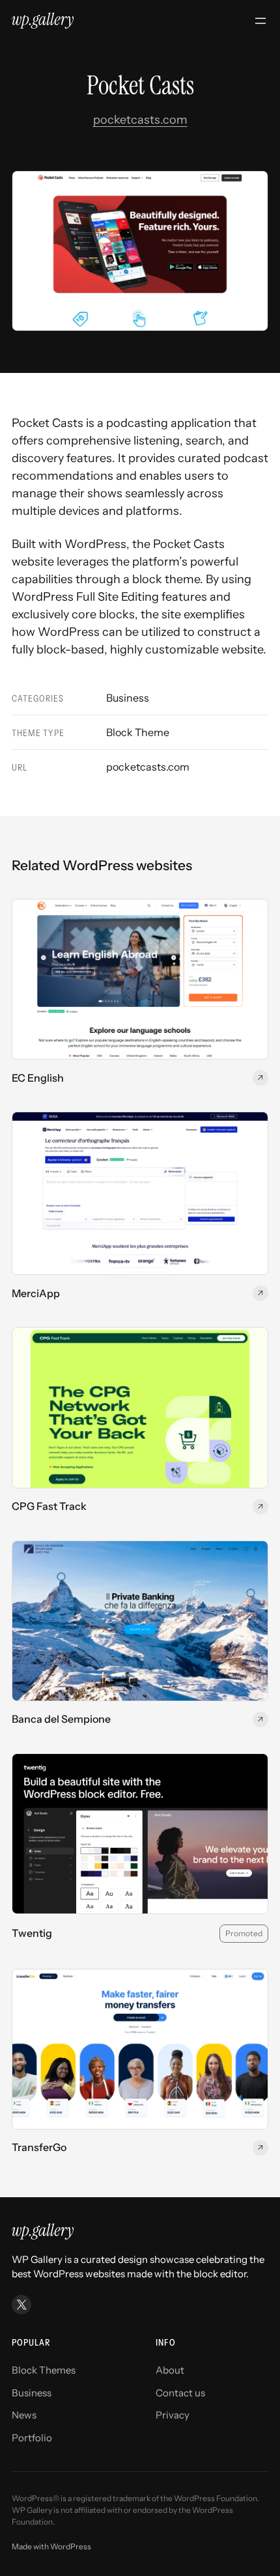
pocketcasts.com (140, 120)
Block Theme (138, 732)
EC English (38, 1078)
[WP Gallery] (43, 21)
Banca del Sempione (61, 1719)
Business (128, 698)
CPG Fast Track (49, 1506)
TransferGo (39, 2147)
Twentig (32, 1933)
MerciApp (36, 1294)
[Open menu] (260, 21)
